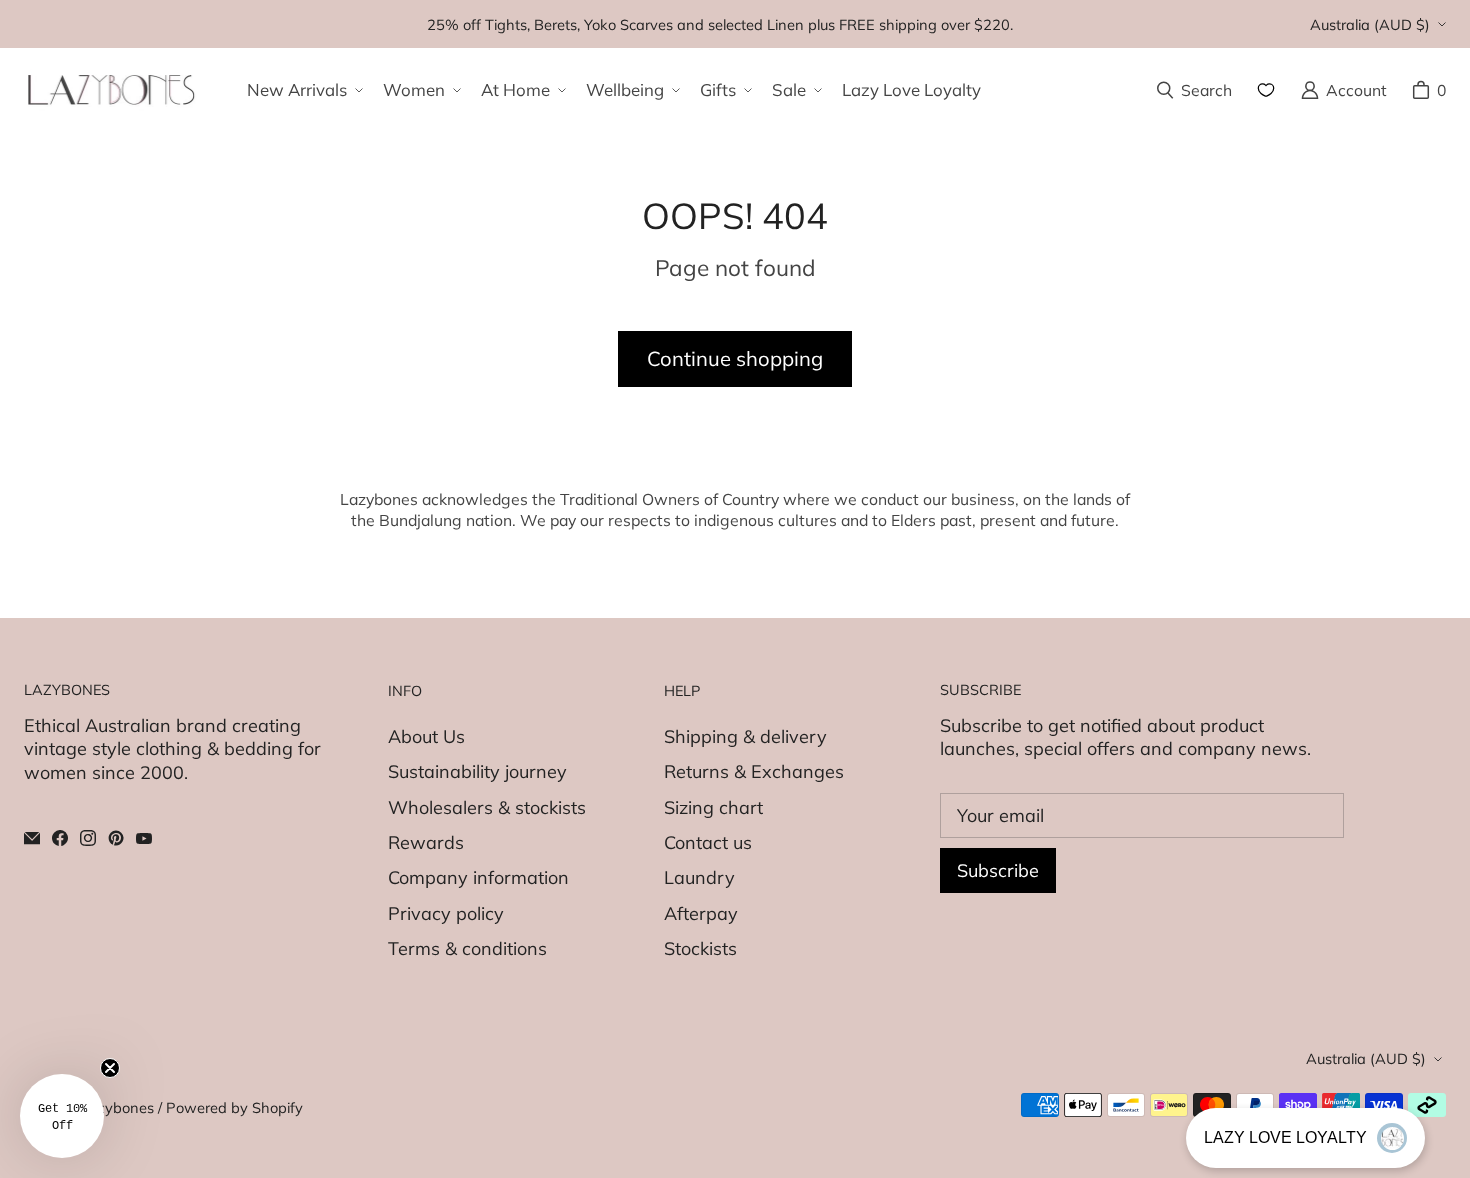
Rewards (426, 842)
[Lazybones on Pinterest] (116, 838)
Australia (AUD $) (1370, 24)
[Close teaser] (110, 1068)
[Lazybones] (111, 90)
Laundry (699, 877)
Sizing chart (713, 807)
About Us (426, 736)
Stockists (700, 948)
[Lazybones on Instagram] (88, 838)
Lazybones (117, 1107)
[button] (303, 90)
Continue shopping (735, 358)
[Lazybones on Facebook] (60, 838)
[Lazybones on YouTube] (144, 838)
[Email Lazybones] (32, 838)
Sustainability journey (477, 771)
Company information (478, 877)
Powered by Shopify (234, 1107)
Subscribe (998, 870)
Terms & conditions (467, 948)
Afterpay (701, 913)
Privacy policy (446, 913)
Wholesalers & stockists (487, 807)
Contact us (708, 842)
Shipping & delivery (745, 736)
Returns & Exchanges (754, 771)
